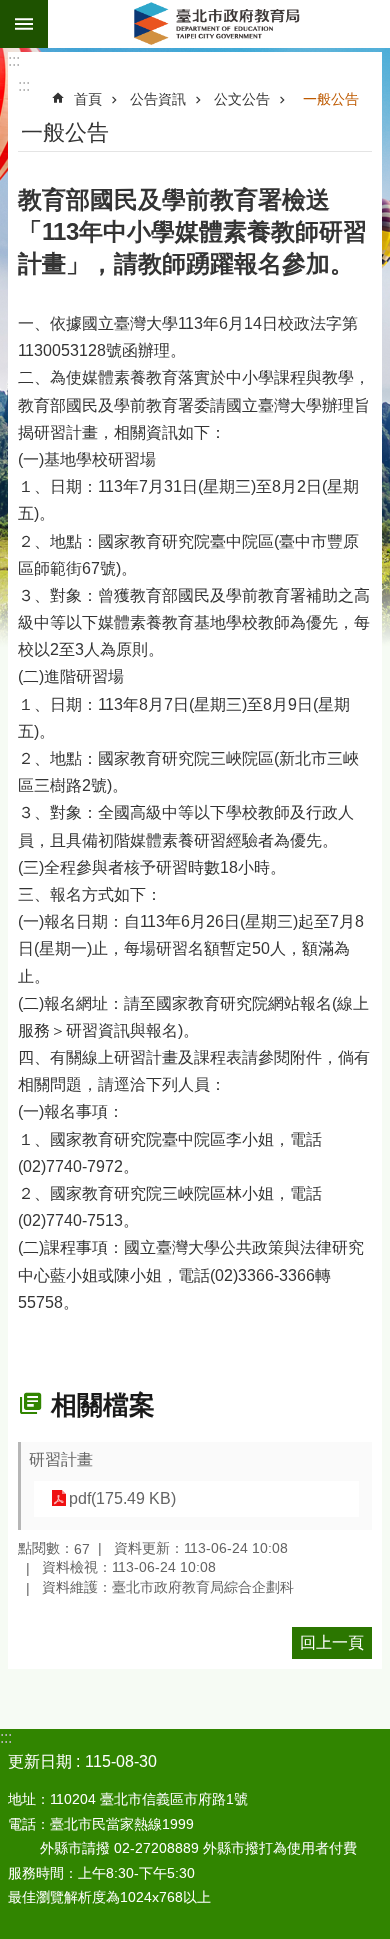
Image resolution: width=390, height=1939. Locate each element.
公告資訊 (158, 99)
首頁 (88, 99)
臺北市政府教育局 (219, 24)
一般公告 (331, 99)
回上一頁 (332, 1642)
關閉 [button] (24, 24)
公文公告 (242, 99)
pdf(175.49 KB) (122, 1498)
